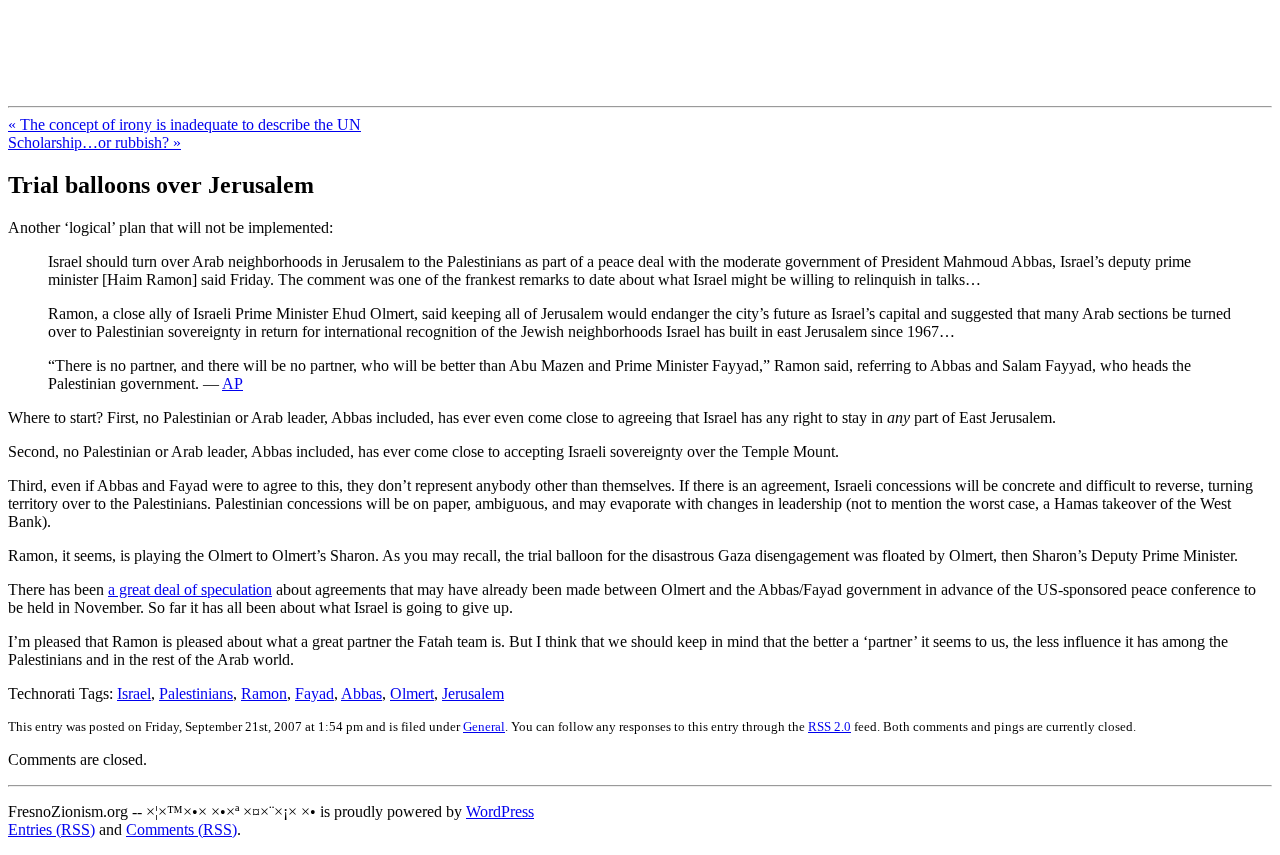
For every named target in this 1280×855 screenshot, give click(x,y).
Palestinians (196, 693)
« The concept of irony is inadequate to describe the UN (184, 124)
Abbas (361, 693)
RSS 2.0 (829, 726)
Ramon (264, 693)
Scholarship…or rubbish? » (94, 142)
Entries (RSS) (51, 829)
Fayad (314, 693)
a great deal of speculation (190, 589)
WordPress (500, 811)
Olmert (412, 693)
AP (232, 383)
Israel (134, 693)
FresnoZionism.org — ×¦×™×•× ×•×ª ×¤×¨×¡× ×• (332, 39)
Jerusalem (473, 693)
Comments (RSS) (181, 829)
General (484, 726)
